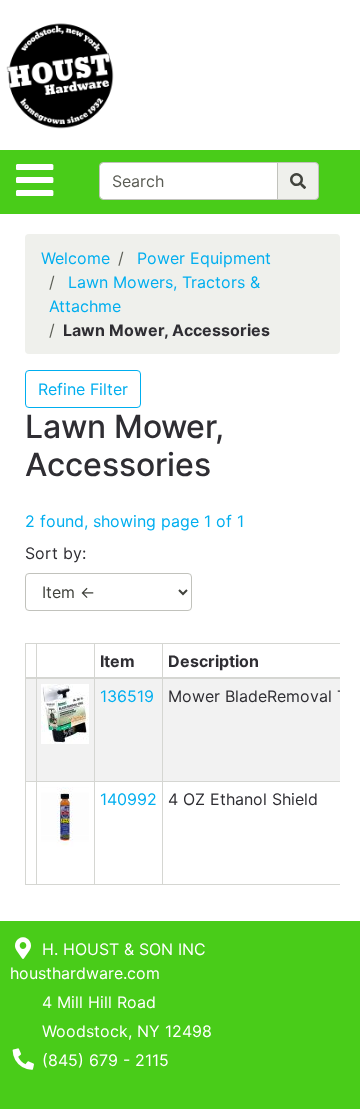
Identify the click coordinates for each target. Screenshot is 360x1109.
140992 (128, 799)
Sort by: (55, 553)
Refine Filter (83, 389)
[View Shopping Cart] (281, 75)
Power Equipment (204, 258)
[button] (65, 713)
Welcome (75, 258)
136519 (127, 696)
